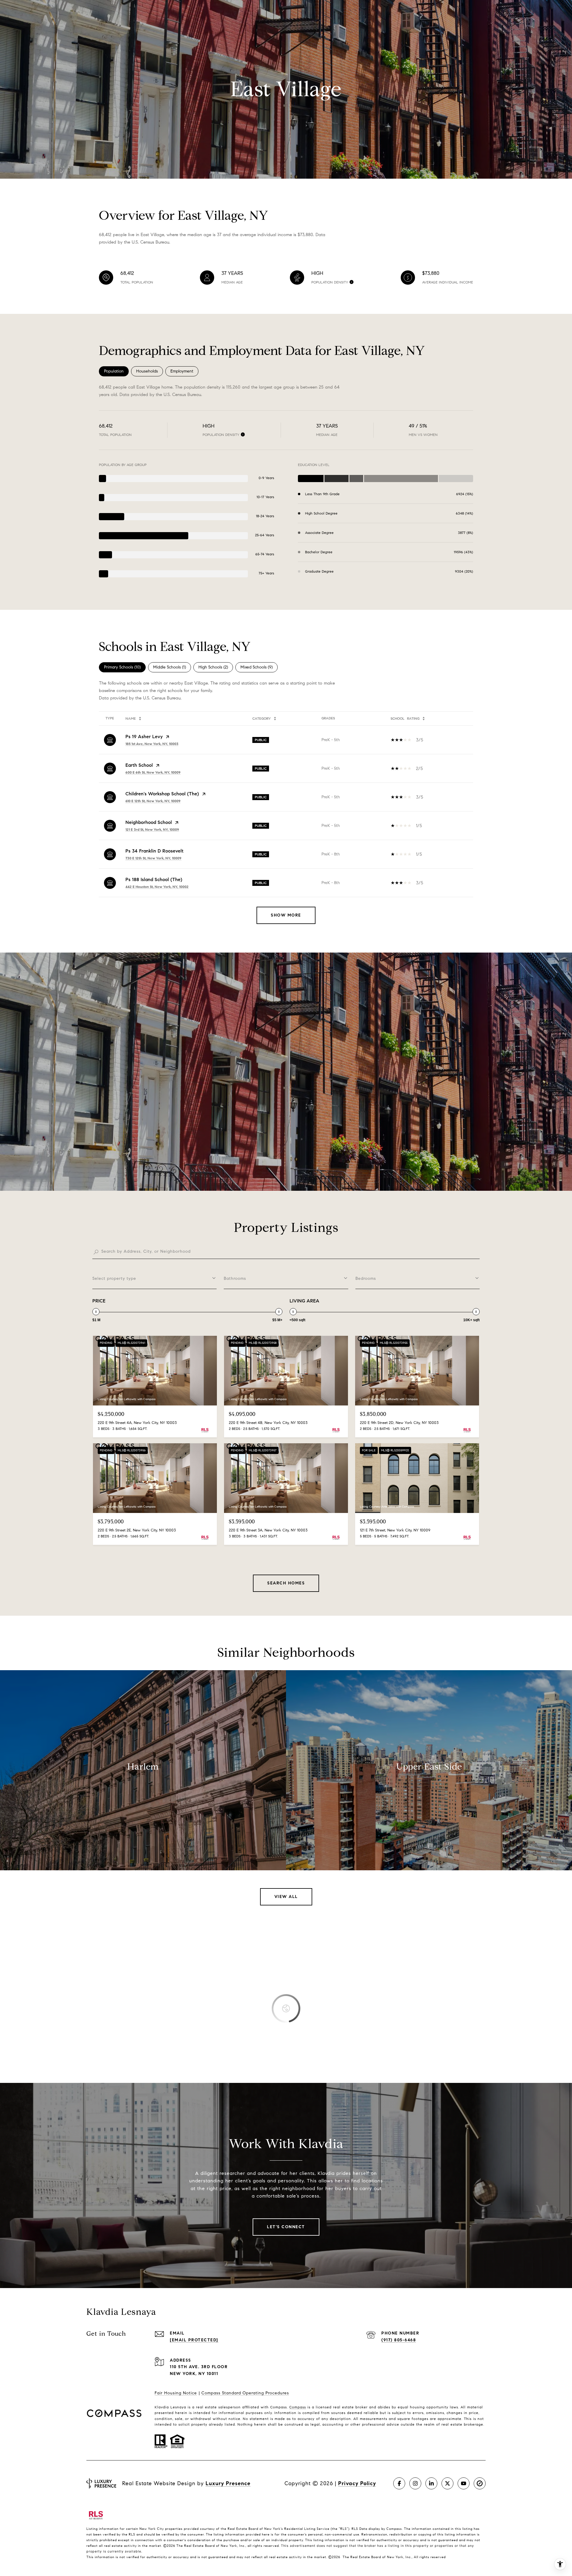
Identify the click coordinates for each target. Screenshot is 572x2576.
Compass (298, 2407)
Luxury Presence (228, 2483)
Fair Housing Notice (176, 2393)
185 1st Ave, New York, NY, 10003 (152, 744)
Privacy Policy (357, 2483)
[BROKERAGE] (480, 2483)
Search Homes (286, 1583)
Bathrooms (235, 1278)
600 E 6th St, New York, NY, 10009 (153, 772)
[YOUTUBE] (464, 2483)
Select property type (114, 1278)
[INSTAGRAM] (415, 2483)
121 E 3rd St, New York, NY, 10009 (152, 829)
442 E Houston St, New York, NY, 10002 (157, 887)
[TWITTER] (447, 2483)
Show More (286, 915)
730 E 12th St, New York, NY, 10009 (153, 858)
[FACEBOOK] (399, 2483)
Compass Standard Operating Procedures (245, 2393)
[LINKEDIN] (431, 2483)
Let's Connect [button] (286, 2227)
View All (286, 1897)
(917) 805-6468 (399, 2340)
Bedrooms (366, 1278)
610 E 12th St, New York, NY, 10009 (153, 801)
